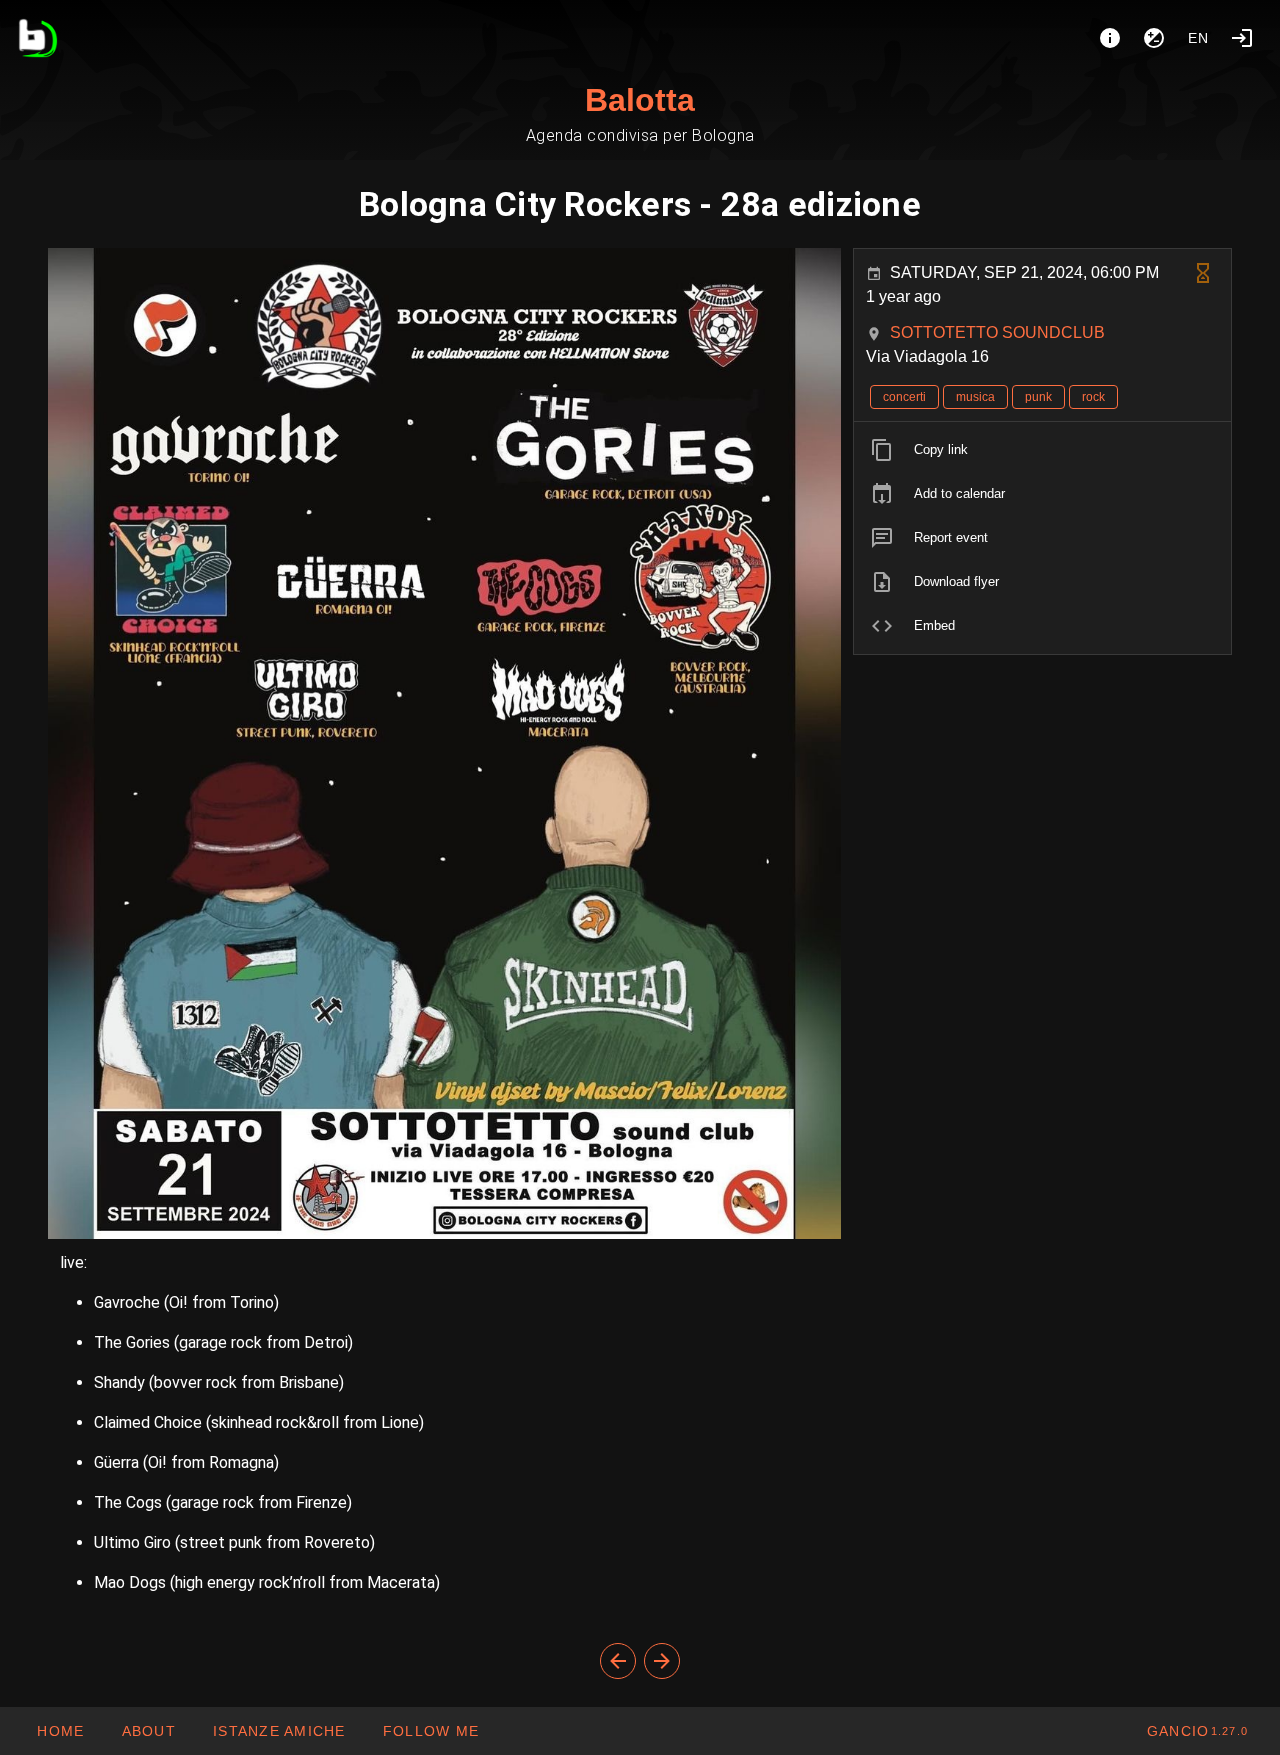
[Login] (1242, 38)
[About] (1110, 38)
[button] (279, 1731)
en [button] (1199, 38)
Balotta (640, 100)
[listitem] (1042, 450)
